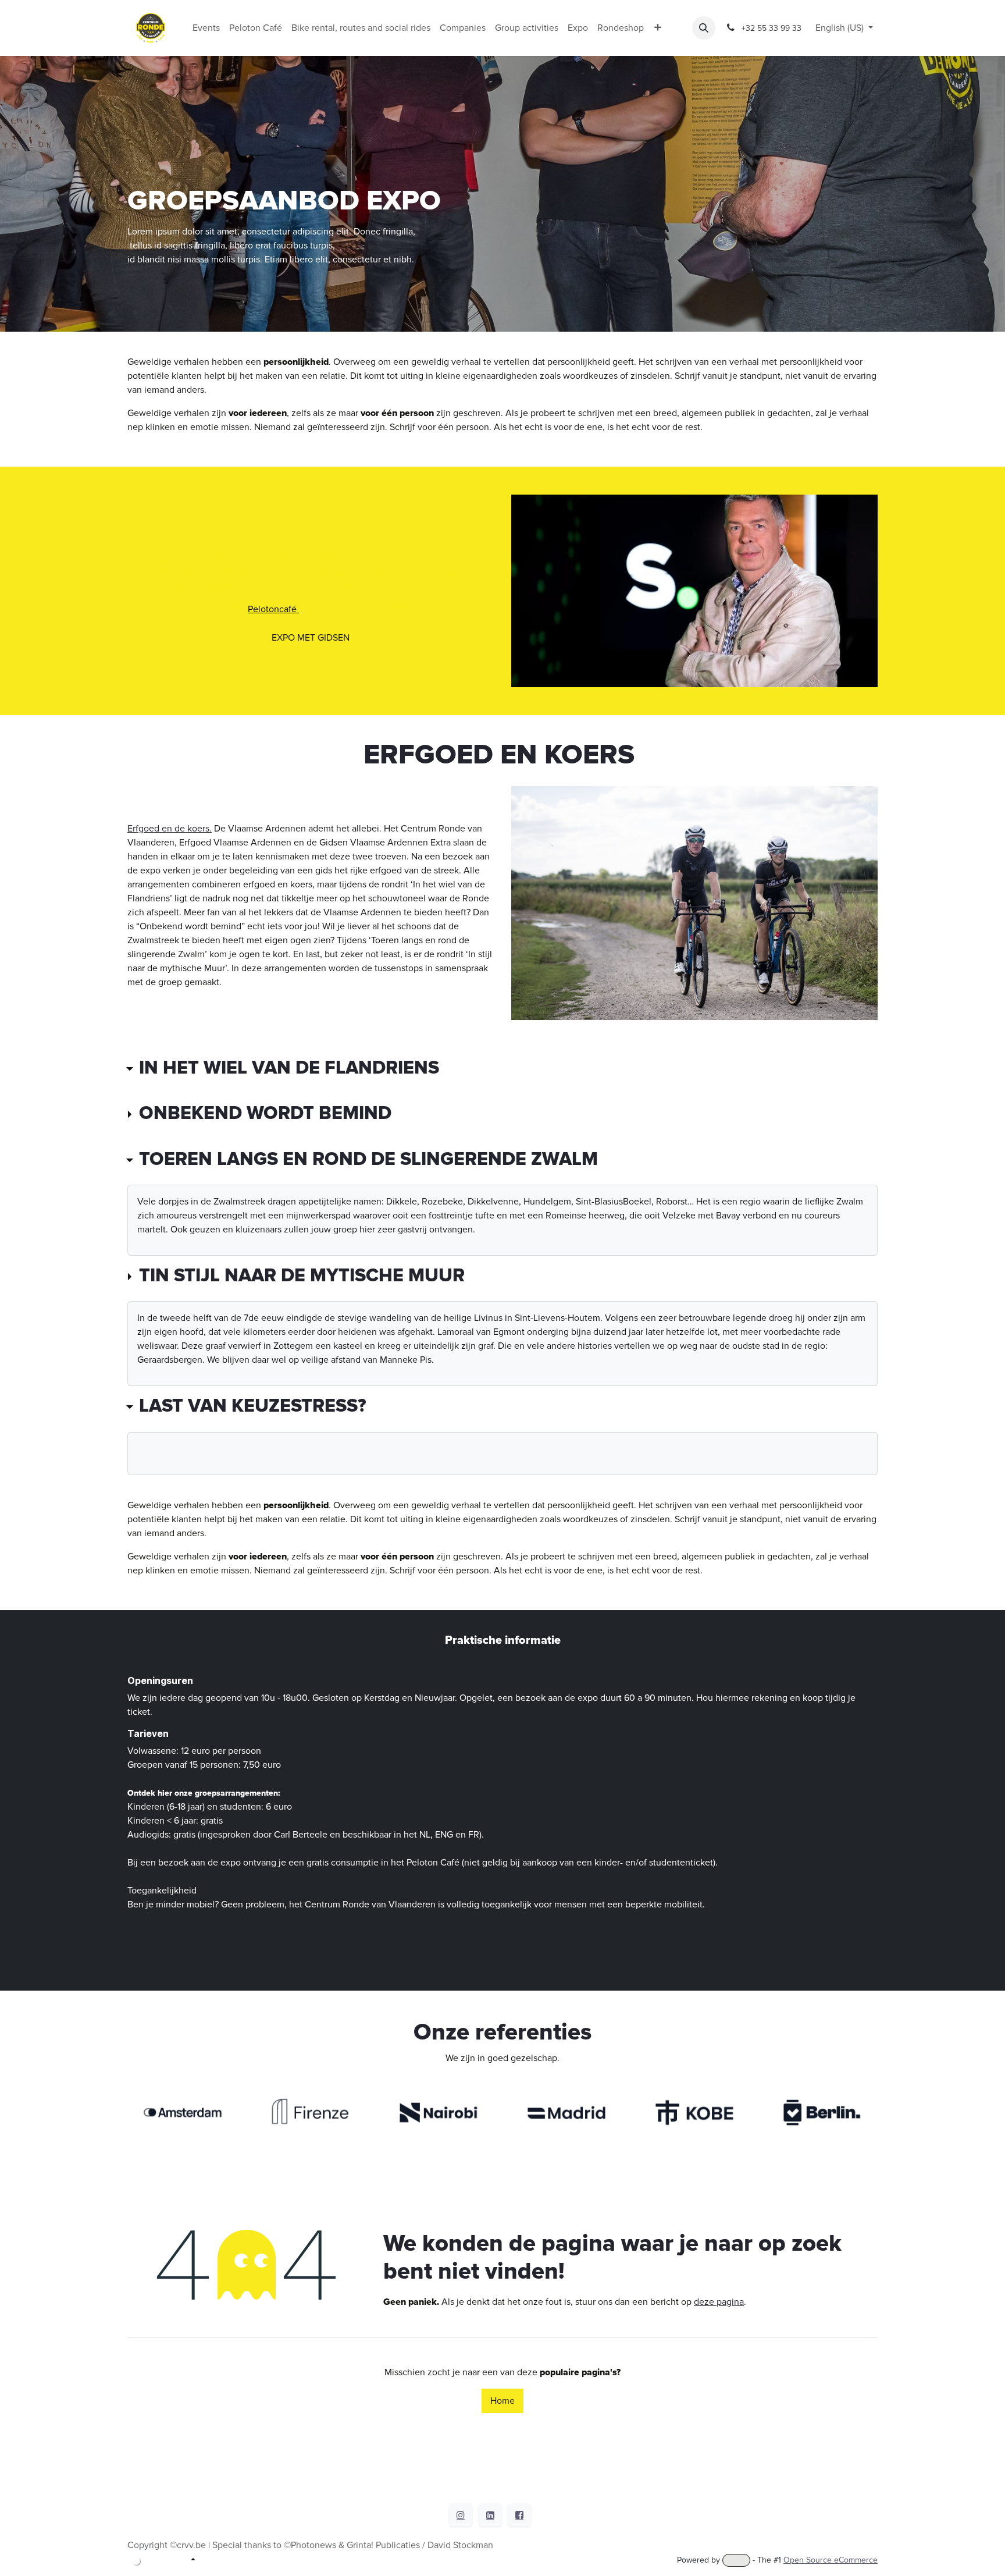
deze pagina (719, 2302)
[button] (704, 28)
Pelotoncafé (273, 609)
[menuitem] (206, 28)
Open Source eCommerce (831, 2560)
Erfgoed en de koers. (170, 829)
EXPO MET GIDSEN (311, 638)
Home (502, 2401)
